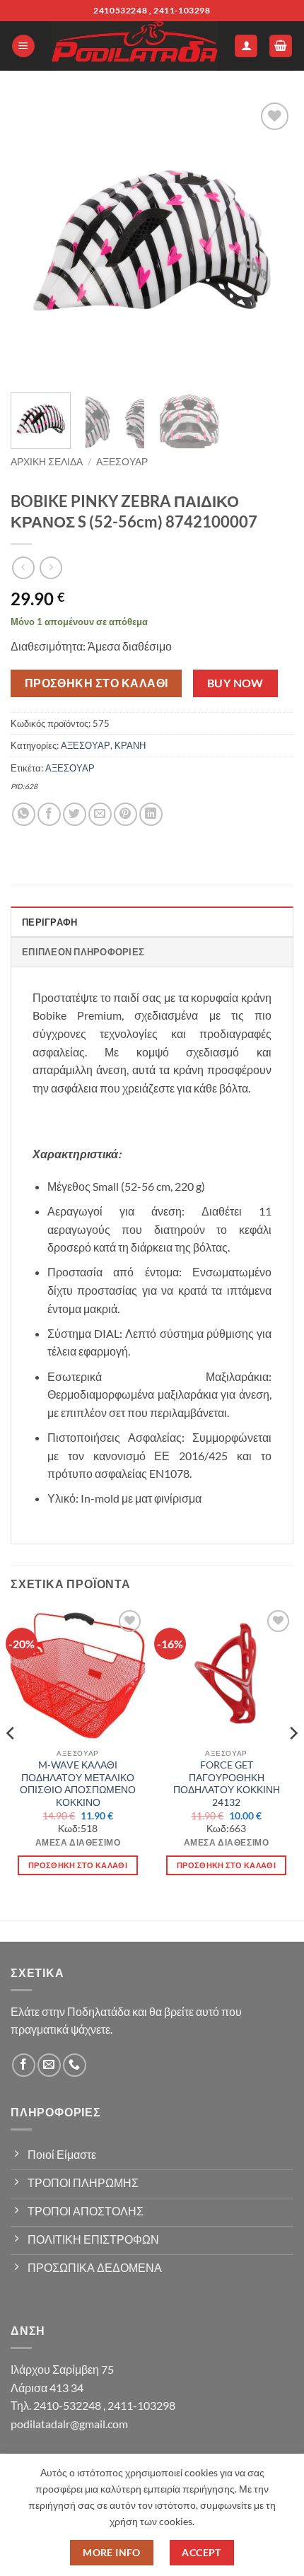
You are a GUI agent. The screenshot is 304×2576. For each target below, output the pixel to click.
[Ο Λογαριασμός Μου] (246, 46)
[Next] (270, 240)
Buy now (235, 683)
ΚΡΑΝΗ (130, 745)
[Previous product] (51, 567)
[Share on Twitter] (75, 814)
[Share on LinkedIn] (151, 814)
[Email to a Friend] (100, 814)
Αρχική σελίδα (47, 462)
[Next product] (23, 567)
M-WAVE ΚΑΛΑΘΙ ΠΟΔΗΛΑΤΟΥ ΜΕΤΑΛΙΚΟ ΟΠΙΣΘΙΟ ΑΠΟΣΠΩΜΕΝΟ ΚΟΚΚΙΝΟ (78, 1784)
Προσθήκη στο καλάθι (97, 683)
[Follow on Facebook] (24, 2065)
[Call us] (75, 2065)
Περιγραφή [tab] (49, 922)
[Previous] (34, 240)
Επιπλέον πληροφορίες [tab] (83, 952)
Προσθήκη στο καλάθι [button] (78, 1865)
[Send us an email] (49, 2065)
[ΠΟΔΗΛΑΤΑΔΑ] (135, 46)
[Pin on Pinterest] (125, 814)
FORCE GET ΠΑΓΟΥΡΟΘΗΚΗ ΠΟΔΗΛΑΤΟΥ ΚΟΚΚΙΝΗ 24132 (227, 1784)
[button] (23, 46)
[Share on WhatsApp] (24, 814)
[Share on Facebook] (49, 814)
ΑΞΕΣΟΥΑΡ (122, 462)
